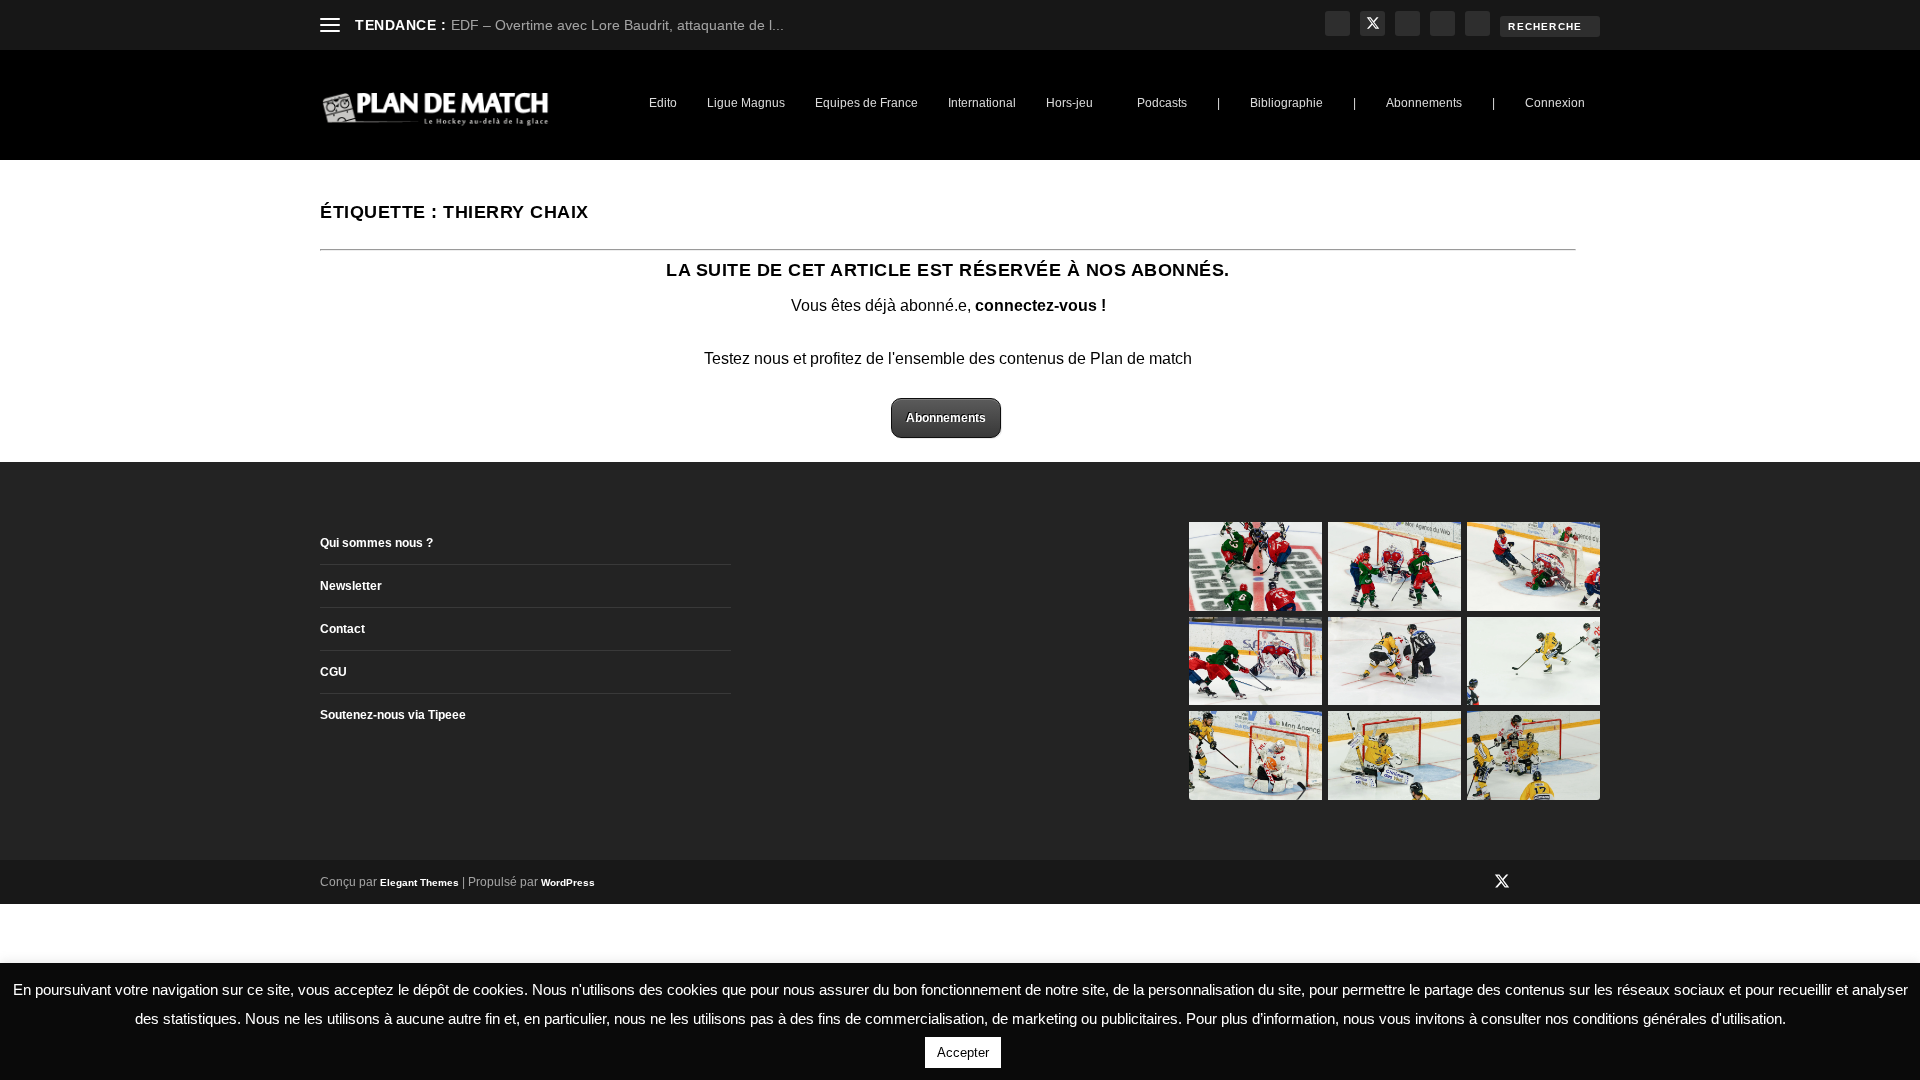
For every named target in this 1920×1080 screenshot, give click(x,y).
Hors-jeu (1069, 103)
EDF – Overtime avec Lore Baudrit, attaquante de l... (617, 25)
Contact (342, 629)
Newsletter (351, 586)
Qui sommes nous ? (376, 543)
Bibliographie (1286, 103)
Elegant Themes (419, 882)
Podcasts (1162, 103)
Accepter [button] (963, 1052)
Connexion (1555, 103)
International (982, 103)
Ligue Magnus (746, 103)
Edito (663, 103)
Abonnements (1424, 103)
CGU (333, 672)
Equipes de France (866, 103)
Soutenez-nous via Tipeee (393, 715)
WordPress (568, 882)
